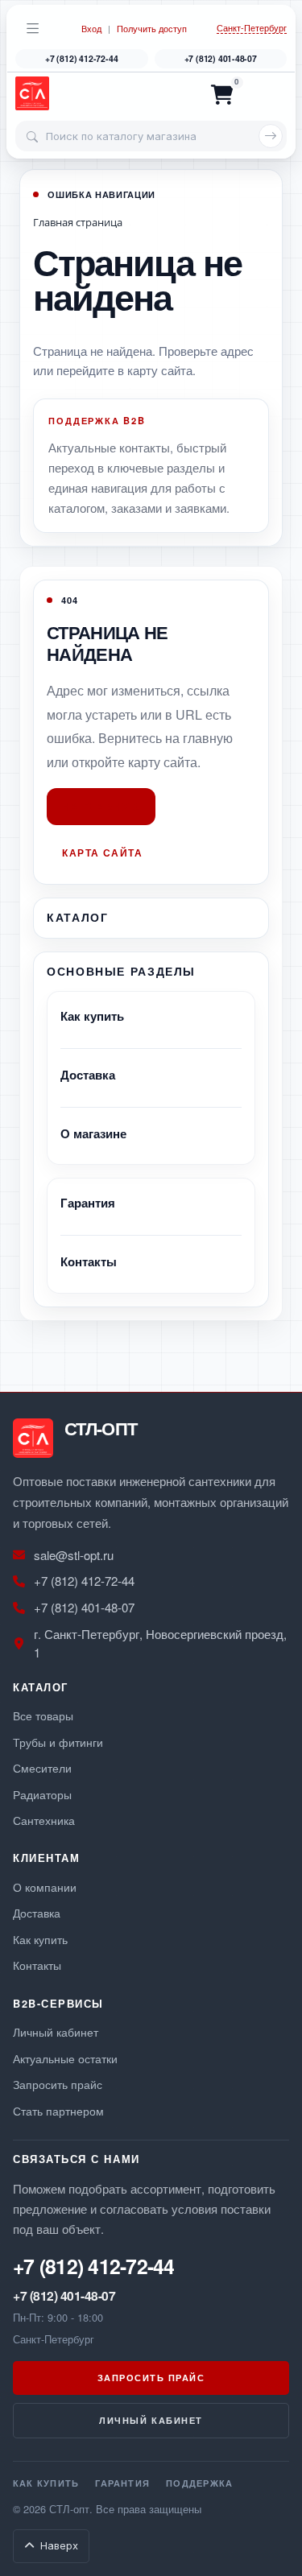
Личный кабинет (56, 2031)
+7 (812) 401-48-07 (221, 58)
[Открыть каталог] (33, 28)
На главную (101, 807)
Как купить (92, 1016)
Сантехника (44, 1820)
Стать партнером (58, 2110)
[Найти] (271, 136)
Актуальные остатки (65, 2058)
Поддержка (199, 2483)
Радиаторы (42, 1794)
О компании (45, 1887)
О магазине (93, 1133)
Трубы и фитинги (58, 1742)
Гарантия (88, 1203)
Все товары (43, 1715)
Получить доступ (152, 29)
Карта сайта (102, 852)
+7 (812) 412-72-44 (81, 58)
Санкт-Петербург (252, 28)
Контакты (89, 1261)
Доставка (88, 1075)
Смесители (42, 1767)
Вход (91, 29)
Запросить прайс (58, 2084)
